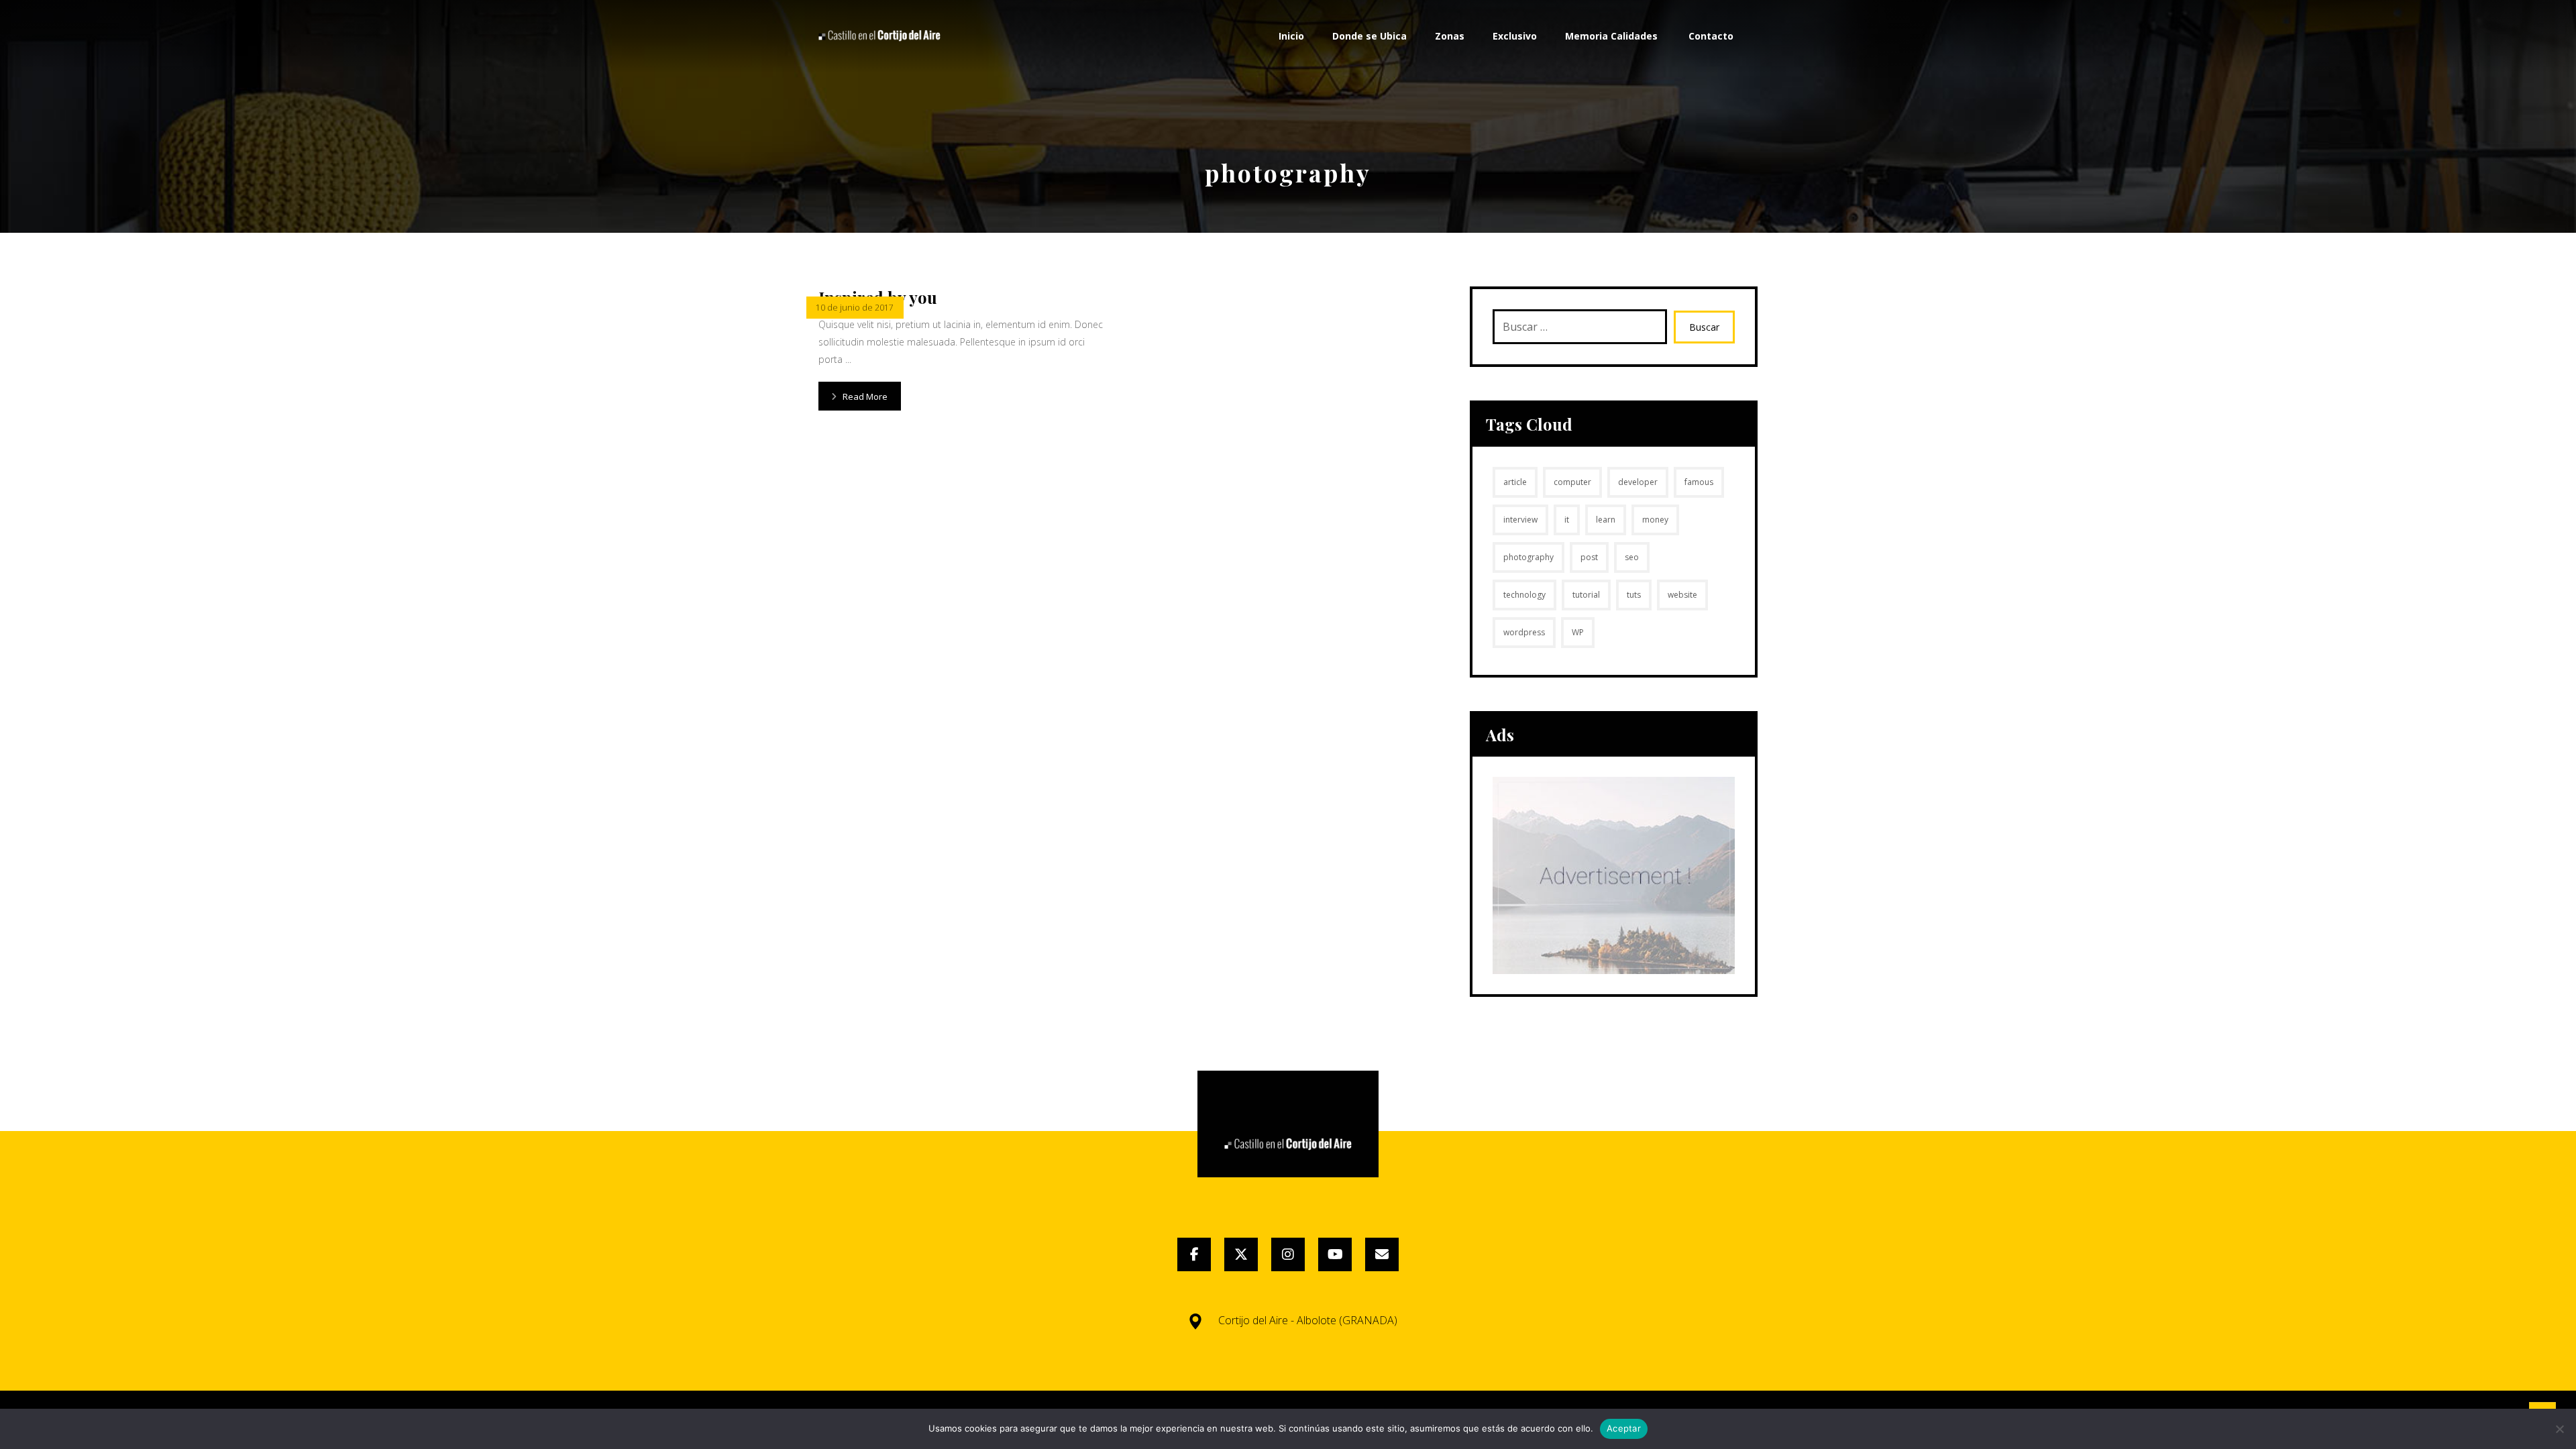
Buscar (1704, 327)
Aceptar (1624, 1428)
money (1655, 520)
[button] (1194, 1254)
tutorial (1586, 595)
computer (1572, 482)
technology (1524, 595)
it (1567, 520)
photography (1528, 557)
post (1589, 557)
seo (1632, 557)
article (1515, 482)
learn (1606, 520)
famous (1699, 482)
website (1682, 595)
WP (1578, 632)
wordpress (1524, 632)
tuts (1634, 595)
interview (1520, 520)
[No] (2559, 1429)
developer (1638, 482)
